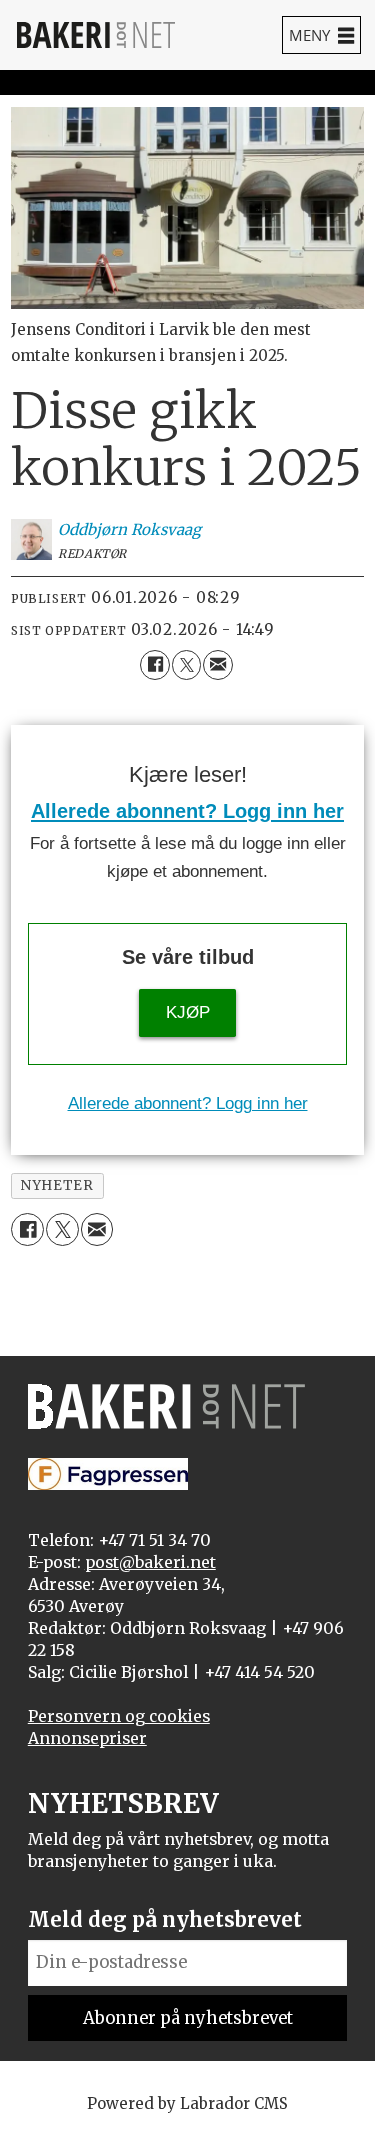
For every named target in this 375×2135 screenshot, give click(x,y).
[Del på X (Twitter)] (186, 664)
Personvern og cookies (119, 1716)
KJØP (188, 1012)
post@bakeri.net (150, 1562)
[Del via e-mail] (217, 664)
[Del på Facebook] (154, 664)
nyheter (57, 1185)
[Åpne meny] (321, 35)
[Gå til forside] (96, 34)
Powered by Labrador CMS (187, 2103)
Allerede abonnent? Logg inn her (187, 811)
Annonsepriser (87, 1738)
